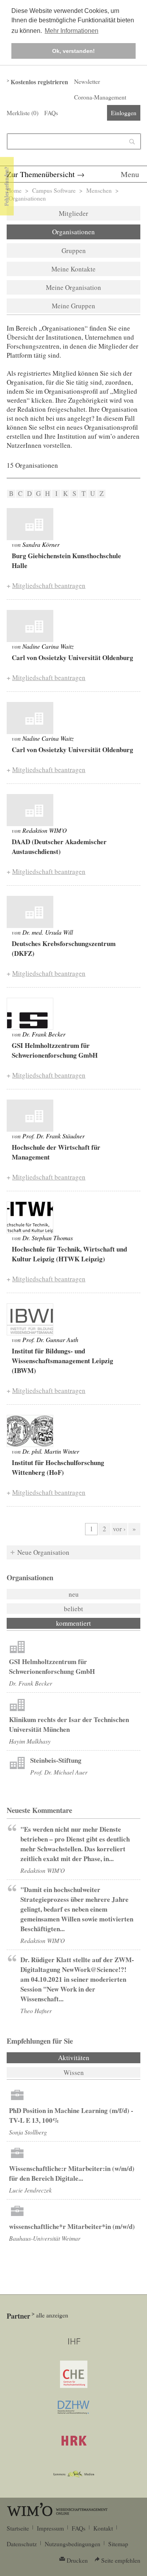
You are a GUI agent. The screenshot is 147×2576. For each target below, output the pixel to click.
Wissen (74, 2072)
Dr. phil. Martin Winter (51, 1451)
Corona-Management (100, 97)
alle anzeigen (52, 2315)
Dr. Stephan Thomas (48, 1238)
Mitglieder (73, 213)
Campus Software (54, 190)
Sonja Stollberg (28, 2132)
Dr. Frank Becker (44, 1034)
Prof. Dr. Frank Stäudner (54, 1136)
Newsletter (87, 81)
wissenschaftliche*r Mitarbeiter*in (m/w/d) (72, 2226)
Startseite (18, 2528)
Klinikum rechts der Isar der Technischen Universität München (69, 1724)
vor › (119, 1529)
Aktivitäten (95, 2058)
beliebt (73, 1609)
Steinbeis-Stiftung (56, 1760)
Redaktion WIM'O (44, 830)
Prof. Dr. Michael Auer (59, 1772)
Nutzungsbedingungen (73, 2544)
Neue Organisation (43, 1552)
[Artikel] (30, 524)
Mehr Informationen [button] (72, 31)
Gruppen (74, 251)
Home (14, 190)
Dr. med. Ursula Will (48, 932)
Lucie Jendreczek (30, 2190)
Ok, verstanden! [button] (73, 51)
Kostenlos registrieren (39, 82)
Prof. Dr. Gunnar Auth (50, 1340)
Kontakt (103, 2528)
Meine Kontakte (73, 269)
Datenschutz (22, 2544)
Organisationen (73, 232)
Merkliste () (23, 113)
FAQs (51, 113)
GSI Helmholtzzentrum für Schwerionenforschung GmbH (52, 1666)
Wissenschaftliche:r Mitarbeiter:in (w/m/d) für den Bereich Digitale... (72, 2173)
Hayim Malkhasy (30, 1741)
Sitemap (118, 2544)
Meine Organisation (73, 287)
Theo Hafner (36, 2011)
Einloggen (124, 113)
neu (74, 1594)
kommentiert (73, 1623)
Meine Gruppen (73, 306)
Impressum (50, 2528)
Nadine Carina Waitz (48, 646)
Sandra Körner (41, 544)
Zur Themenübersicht (41, 174)
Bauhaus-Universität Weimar (45, 2238)
